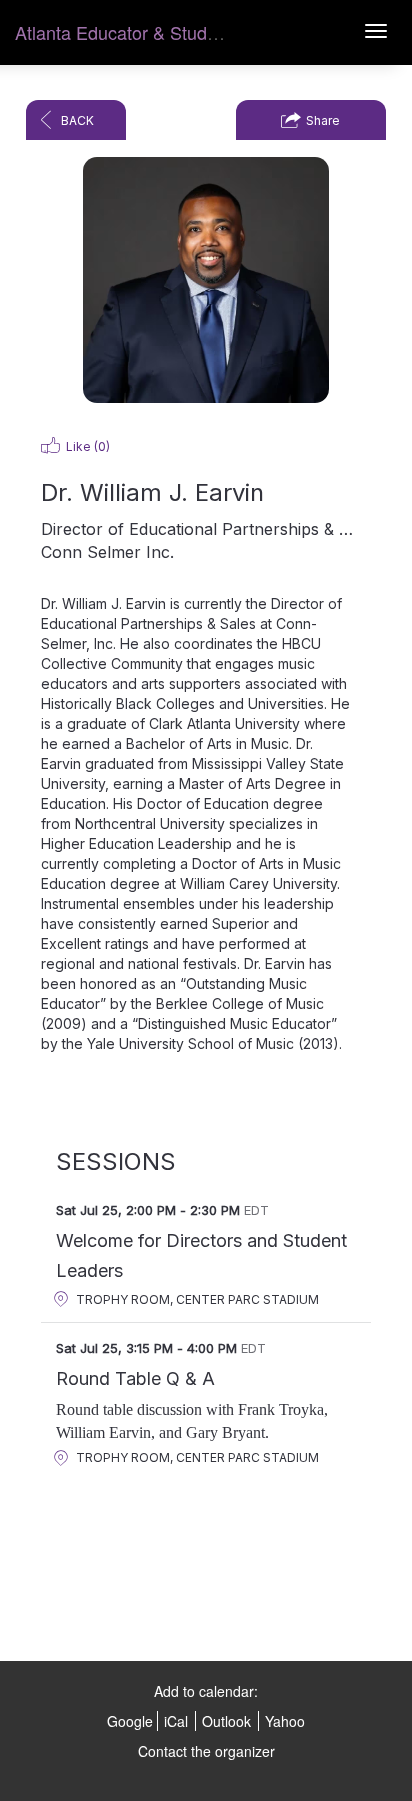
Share (323, 120)
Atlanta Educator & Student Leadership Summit (203, 32)
